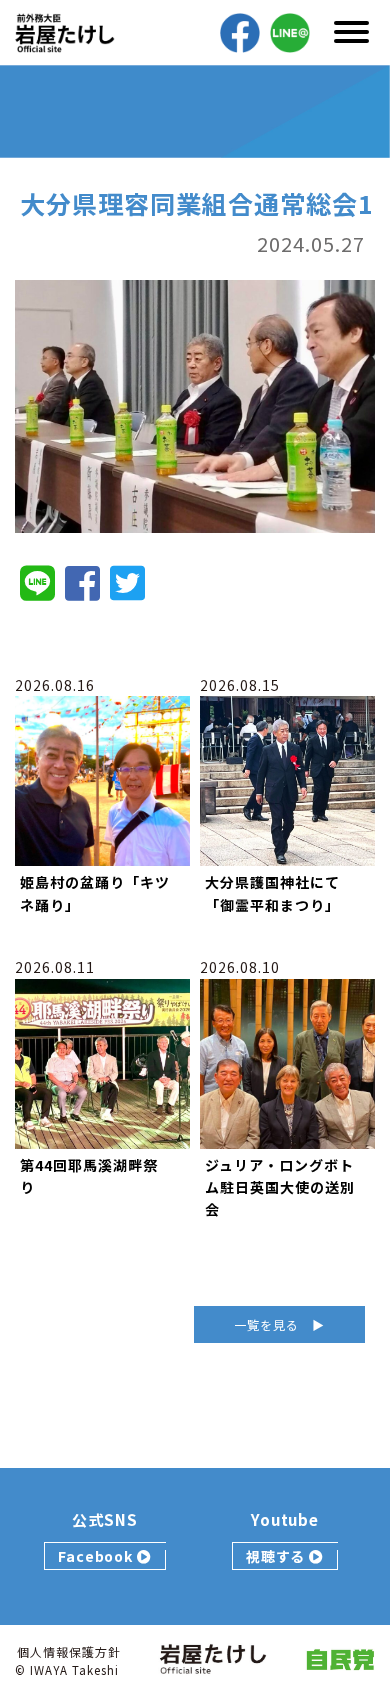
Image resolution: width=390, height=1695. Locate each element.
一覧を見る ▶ (279, 1324)
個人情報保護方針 (69, 1651)
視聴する (278, 1556)
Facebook (98, 1556)
